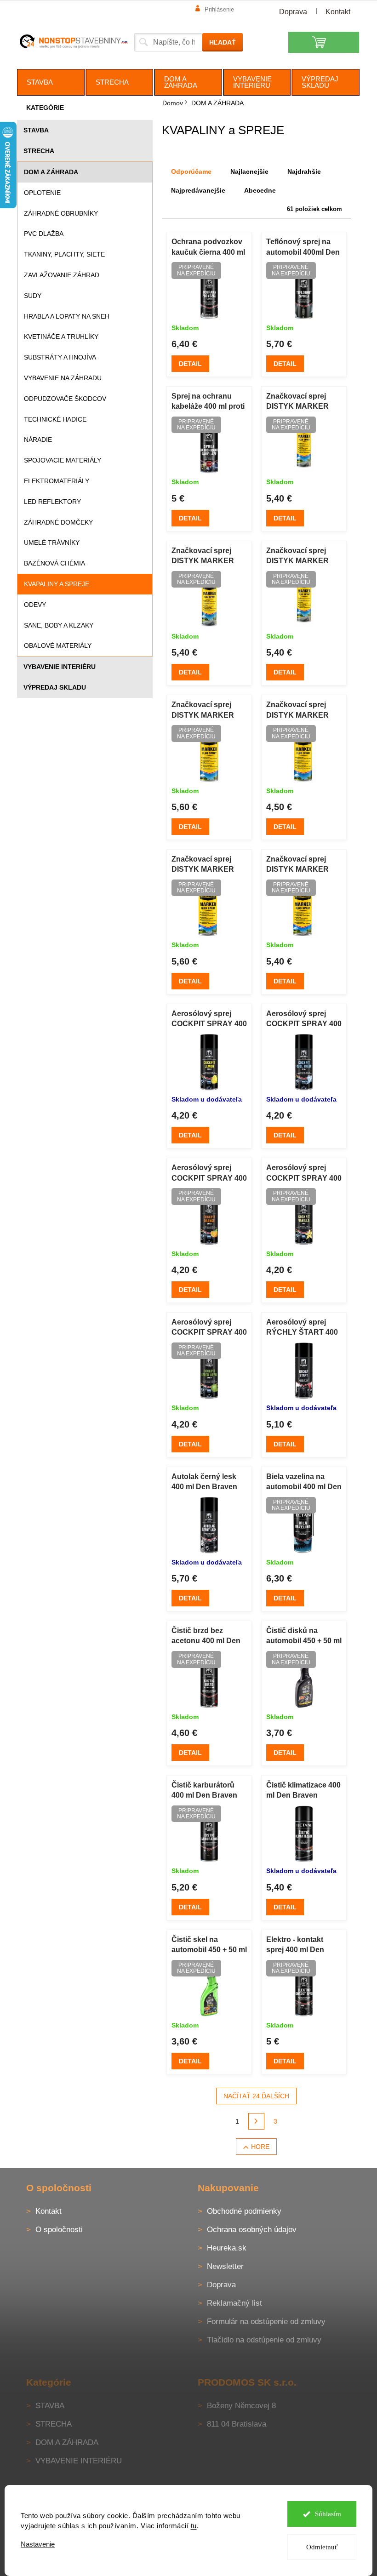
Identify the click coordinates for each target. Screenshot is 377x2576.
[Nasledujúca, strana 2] (257, 2121)
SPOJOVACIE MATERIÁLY (63, 460)
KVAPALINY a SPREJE (57, 584)
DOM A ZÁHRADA (51, 172)
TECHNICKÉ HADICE (55, 419)
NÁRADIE (38, 440)
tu (194, 2526)
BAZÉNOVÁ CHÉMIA (54, 563)
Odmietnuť (322, 2547)
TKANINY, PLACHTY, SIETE (64, 254)
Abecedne (260, 190)
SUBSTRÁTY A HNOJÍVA (60, 357)
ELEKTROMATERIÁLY (57, 481)
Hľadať (223, 42)
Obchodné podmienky (244, 2211)
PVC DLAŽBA (44, 234)
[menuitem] (51, 82)
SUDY (33, 296)
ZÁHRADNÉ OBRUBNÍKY (61, 213)
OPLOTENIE (42, 193)
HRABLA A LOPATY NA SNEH (67, 316)
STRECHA (39, 151)
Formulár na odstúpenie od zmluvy (266, 2322)
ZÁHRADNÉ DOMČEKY (58, 522)
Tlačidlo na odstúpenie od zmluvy (264, 2340)
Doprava (293, 12)
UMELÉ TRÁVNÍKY (52, 543)
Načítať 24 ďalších (256, 2096)
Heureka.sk (227, 2248)
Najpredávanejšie (198, 190)
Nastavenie (38, 2544)
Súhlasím (328, 2514)
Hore (260, 2147)
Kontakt (338, 12)
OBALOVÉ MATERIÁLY (58, 645)
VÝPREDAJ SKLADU (55, 687)
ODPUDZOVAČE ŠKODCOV (65, 399)
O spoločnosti (59, 2230)
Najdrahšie (304, 171)
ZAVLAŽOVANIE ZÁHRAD (62, 275)
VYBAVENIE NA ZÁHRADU (63, 378)
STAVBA (36, 130)
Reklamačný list (234, 2303)
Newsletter (225, 2266)
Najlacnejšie (249, 171)
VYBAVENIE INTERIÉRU (60, 667)
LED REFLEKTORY (52, 502)
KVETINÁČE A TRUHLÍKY (61, 337)
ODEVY (35, 605)
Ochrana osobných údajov (252, 2230)
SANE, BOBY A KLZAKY (59, 625)
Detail (190, 364)
